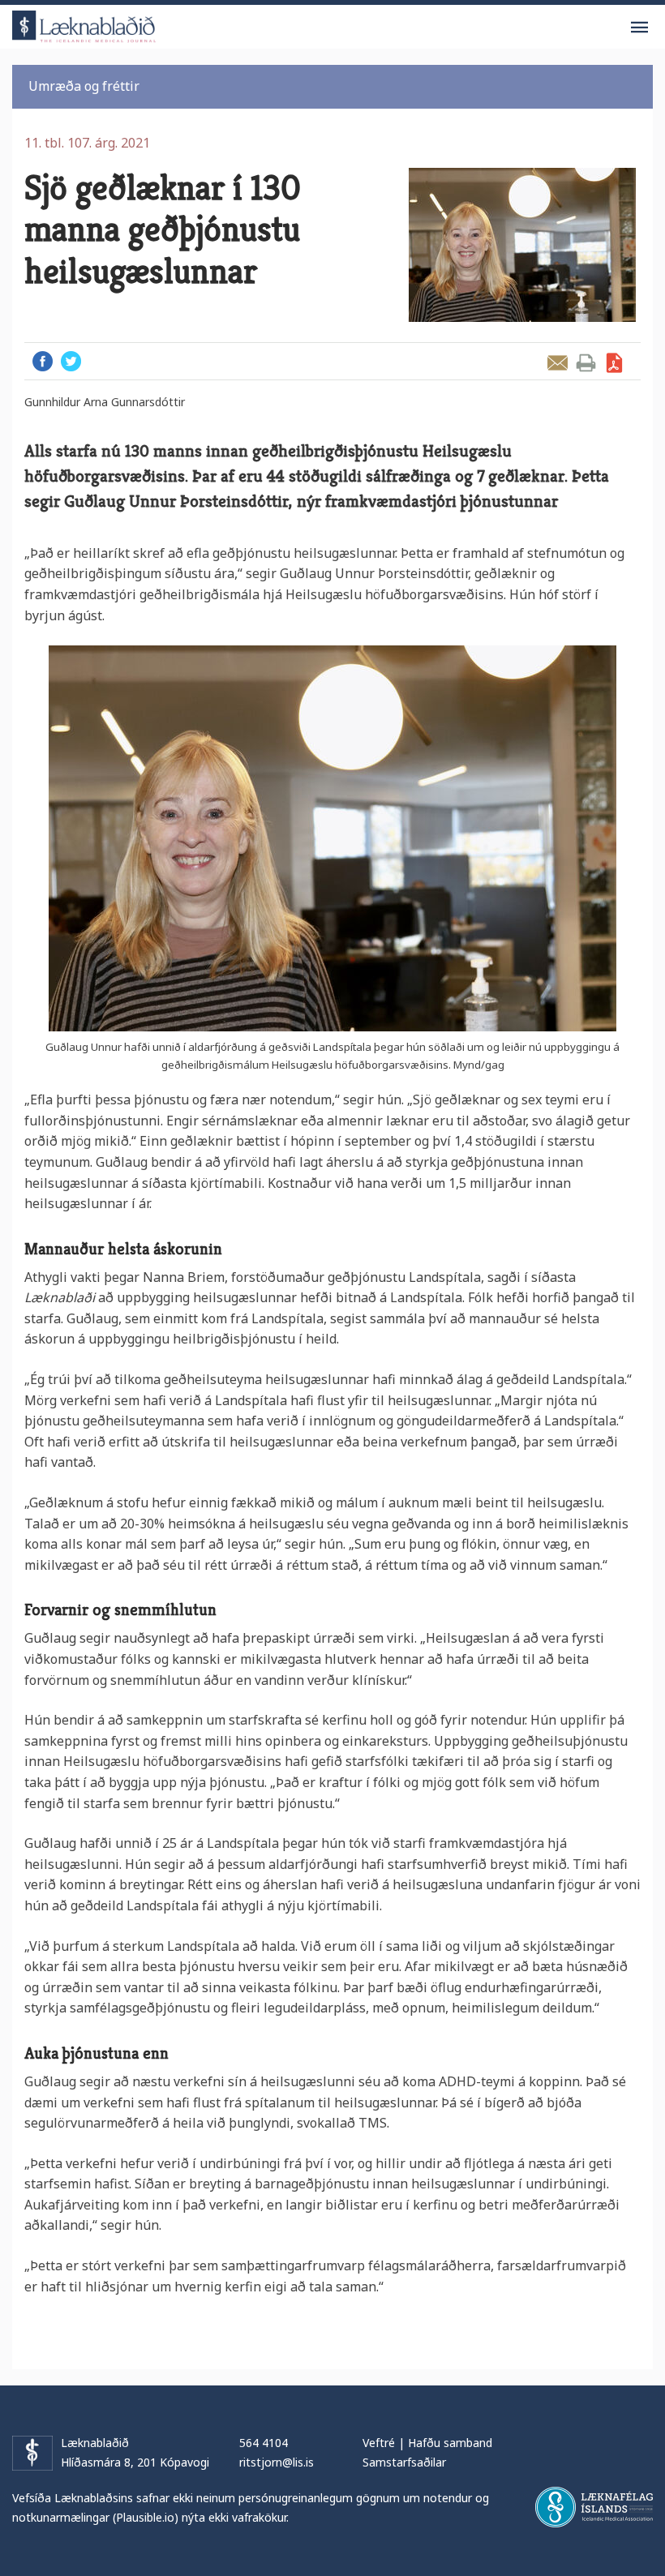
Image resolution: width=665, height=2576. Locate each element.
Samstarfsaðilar (404, 2462)
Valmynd (639, 28)
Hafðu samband (450, 2443)
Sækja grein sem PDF (614, 363)
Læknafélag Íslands (594, 2507)
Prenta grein (586, 363)
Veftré (379, 2443)
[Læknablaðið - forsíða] (84, 24)
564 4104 (264, 2443)
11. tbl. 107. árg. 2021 (87, 143)
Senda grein (558, 363)
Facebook (43, 361)
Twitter (71, 361)
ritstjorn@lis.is (277, 2462)
